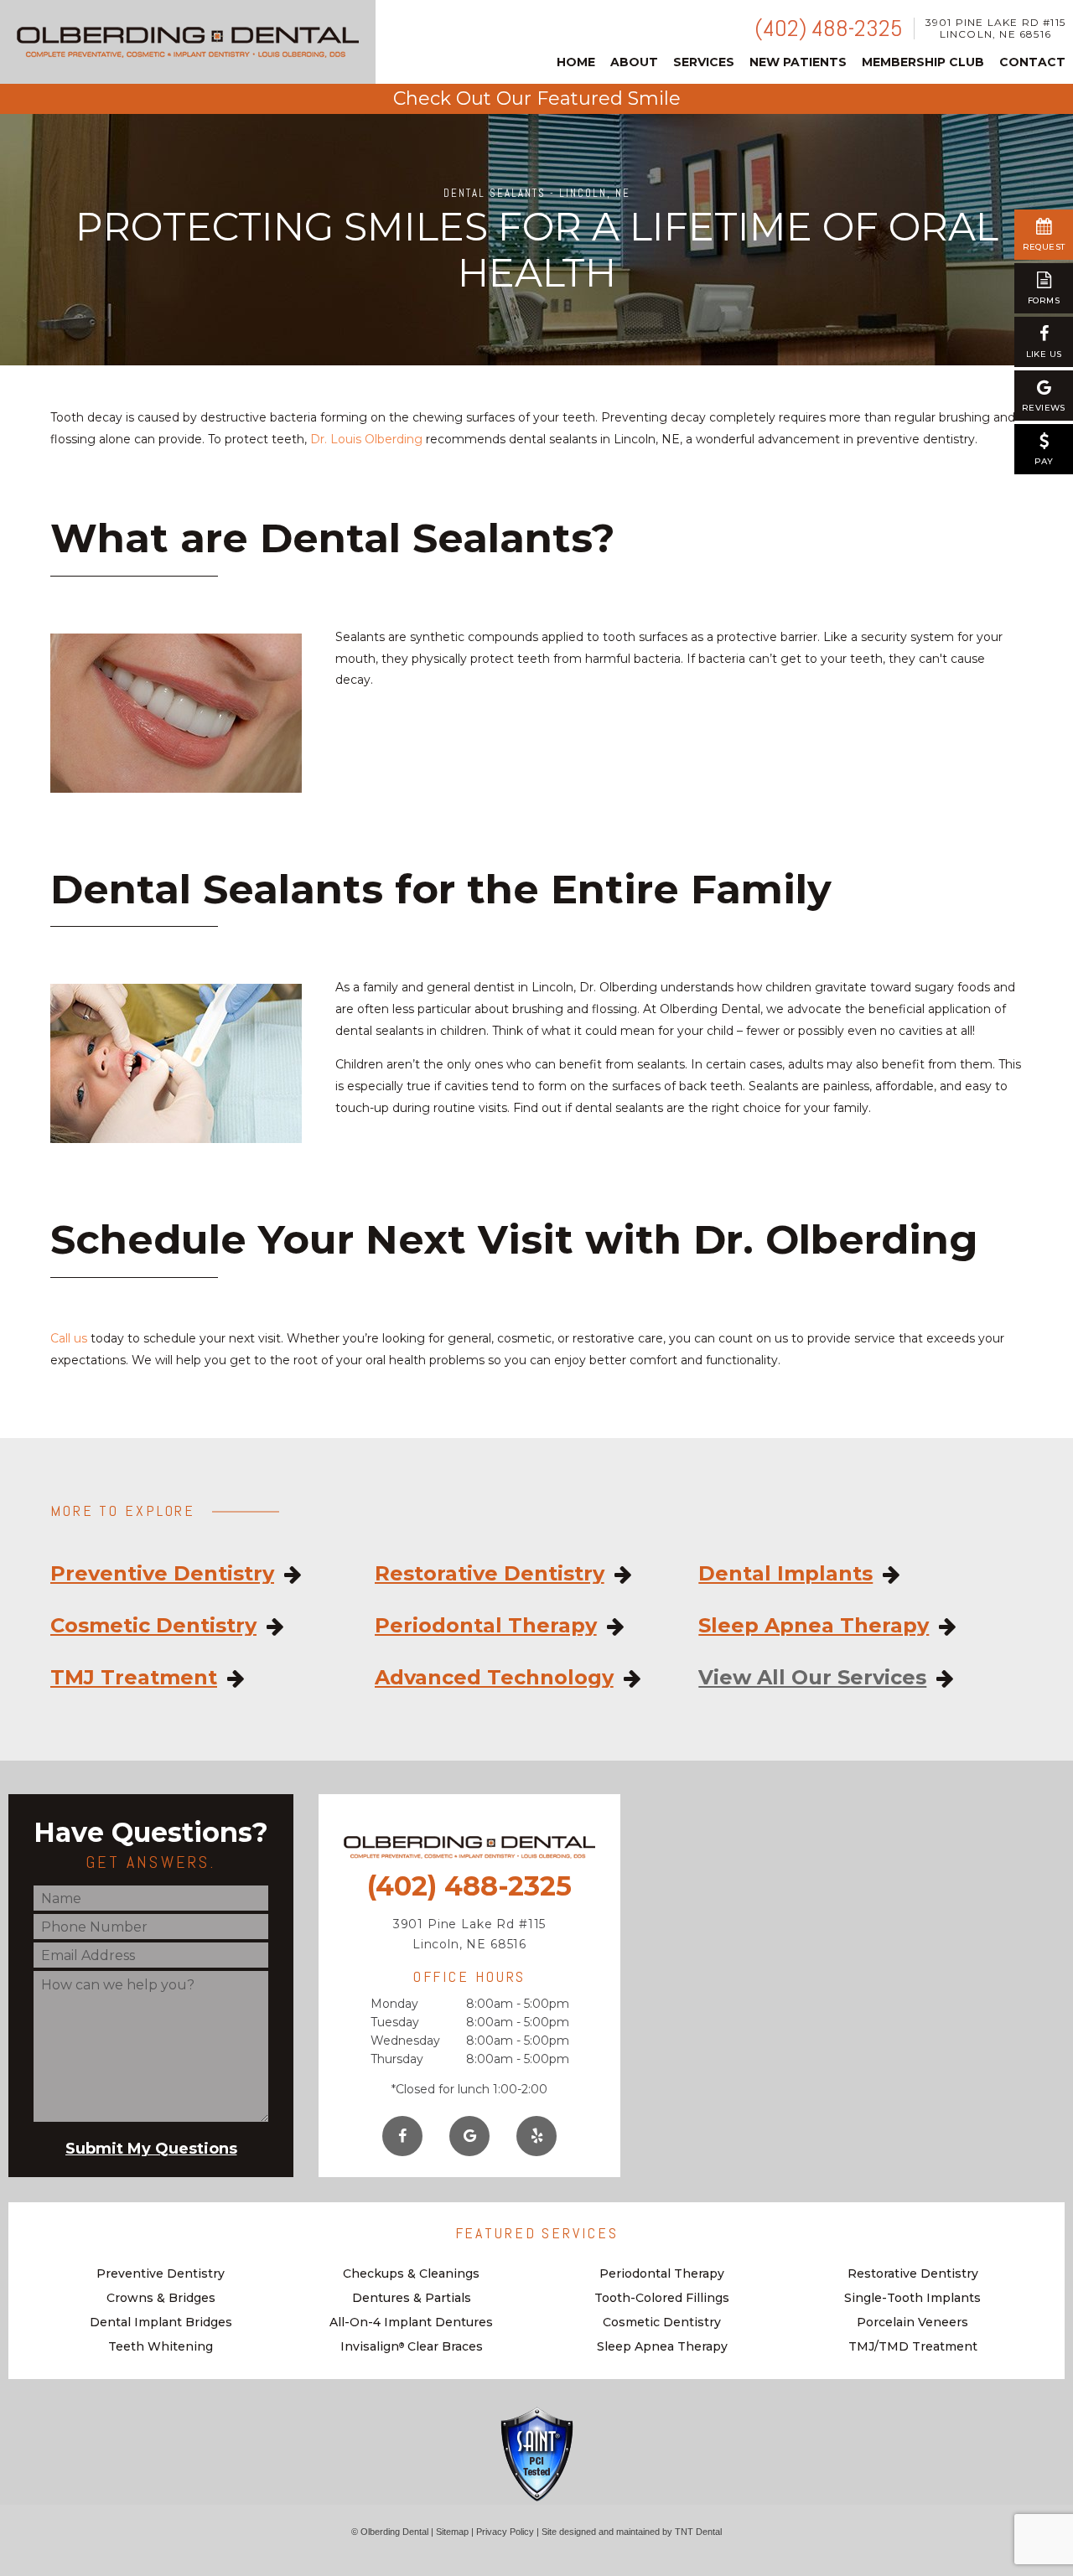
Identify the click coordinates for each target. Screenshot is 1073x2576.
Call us (69, 1338)
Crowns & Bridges (161, 2298)
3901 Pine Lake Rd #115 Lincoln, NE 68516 (995, 28)
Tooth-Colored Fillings (662, 2298)
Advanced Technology (494, 1678)
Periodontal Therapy (486, 1626)
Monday (394, 2004)
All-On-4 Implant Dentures (411, 2322)
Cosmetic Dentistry (153, 1626)
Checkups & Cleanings (411, 2273)
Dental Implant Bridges (161, 2322)
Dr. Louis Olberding (366, 439)
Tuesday (395, 2022)
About (634, 62)
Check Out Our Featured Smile (537, 98)
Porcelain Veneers (912, 2322)
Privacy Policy (505, 2532)
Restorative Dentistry (490, 1574)
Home (576, 62)
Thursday (397, 2059)
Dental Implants (785, 1574)
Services (704, 62)
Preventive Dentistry (162, 1574)
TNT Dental (698, 2532)
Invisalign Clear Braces (412, 2346)
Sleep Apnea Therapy (814, 1626)
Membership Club (923, 62)
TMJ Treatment (134, 1678)
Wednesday (405, 2041)
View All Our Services (812, 1678)
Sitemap (452, 2532)
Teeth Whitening (161, 2346)
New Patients (798, 62)
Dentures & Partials (412, 2298)
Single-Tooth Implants (912, 2298)
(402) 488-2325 (829, 28)
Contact (1032, 62)
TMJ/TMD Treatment (913, 2346)
